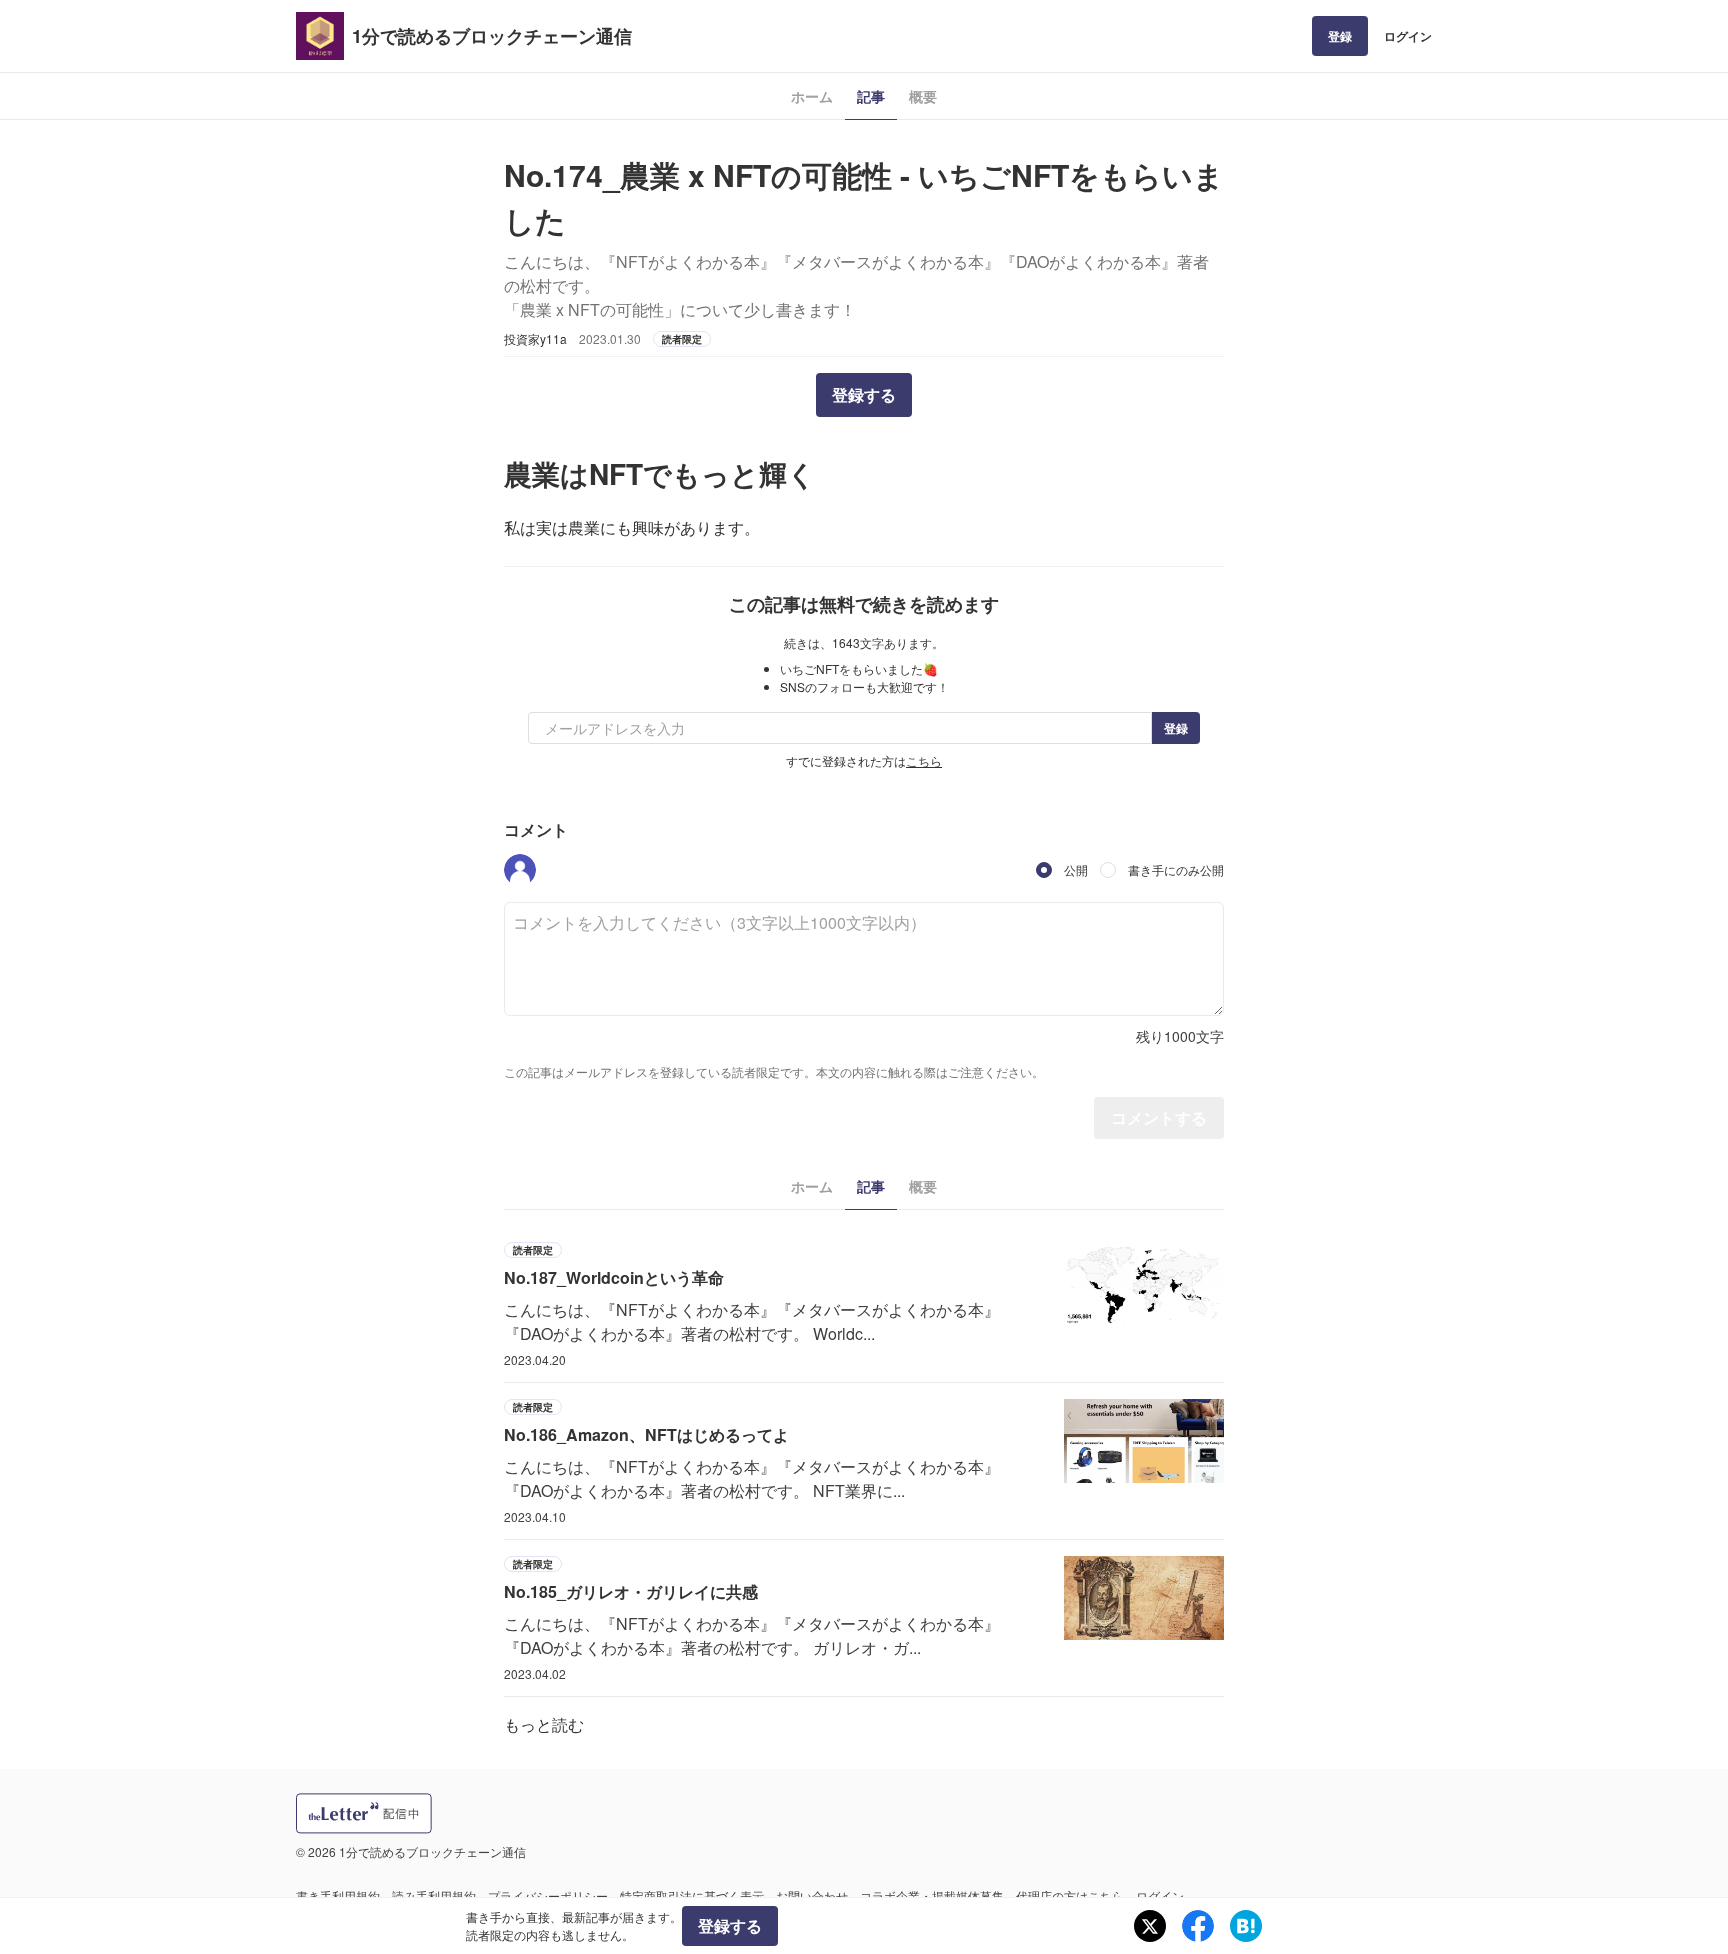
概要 (923, 96)
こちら (924, 760)
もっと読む (544, 1724)
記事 (871, 96)
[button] (520, 870)
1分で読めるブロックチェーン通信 (492, 36)
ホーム (812, 96)
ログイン (1408, 36)
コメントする (1159, 1117)
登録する (864, 394)
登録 (1340, 36)
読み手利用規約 (434, 1895)
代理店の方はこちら (1070, 1895)
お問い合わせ (812, 1895)
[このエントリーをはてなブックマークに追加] (1246, 1926)
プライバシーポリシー (548, 1895)
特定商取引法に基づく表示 (692, 1895)
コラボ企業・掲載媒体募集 (932, 1895)
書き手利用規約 (338, 1895)
